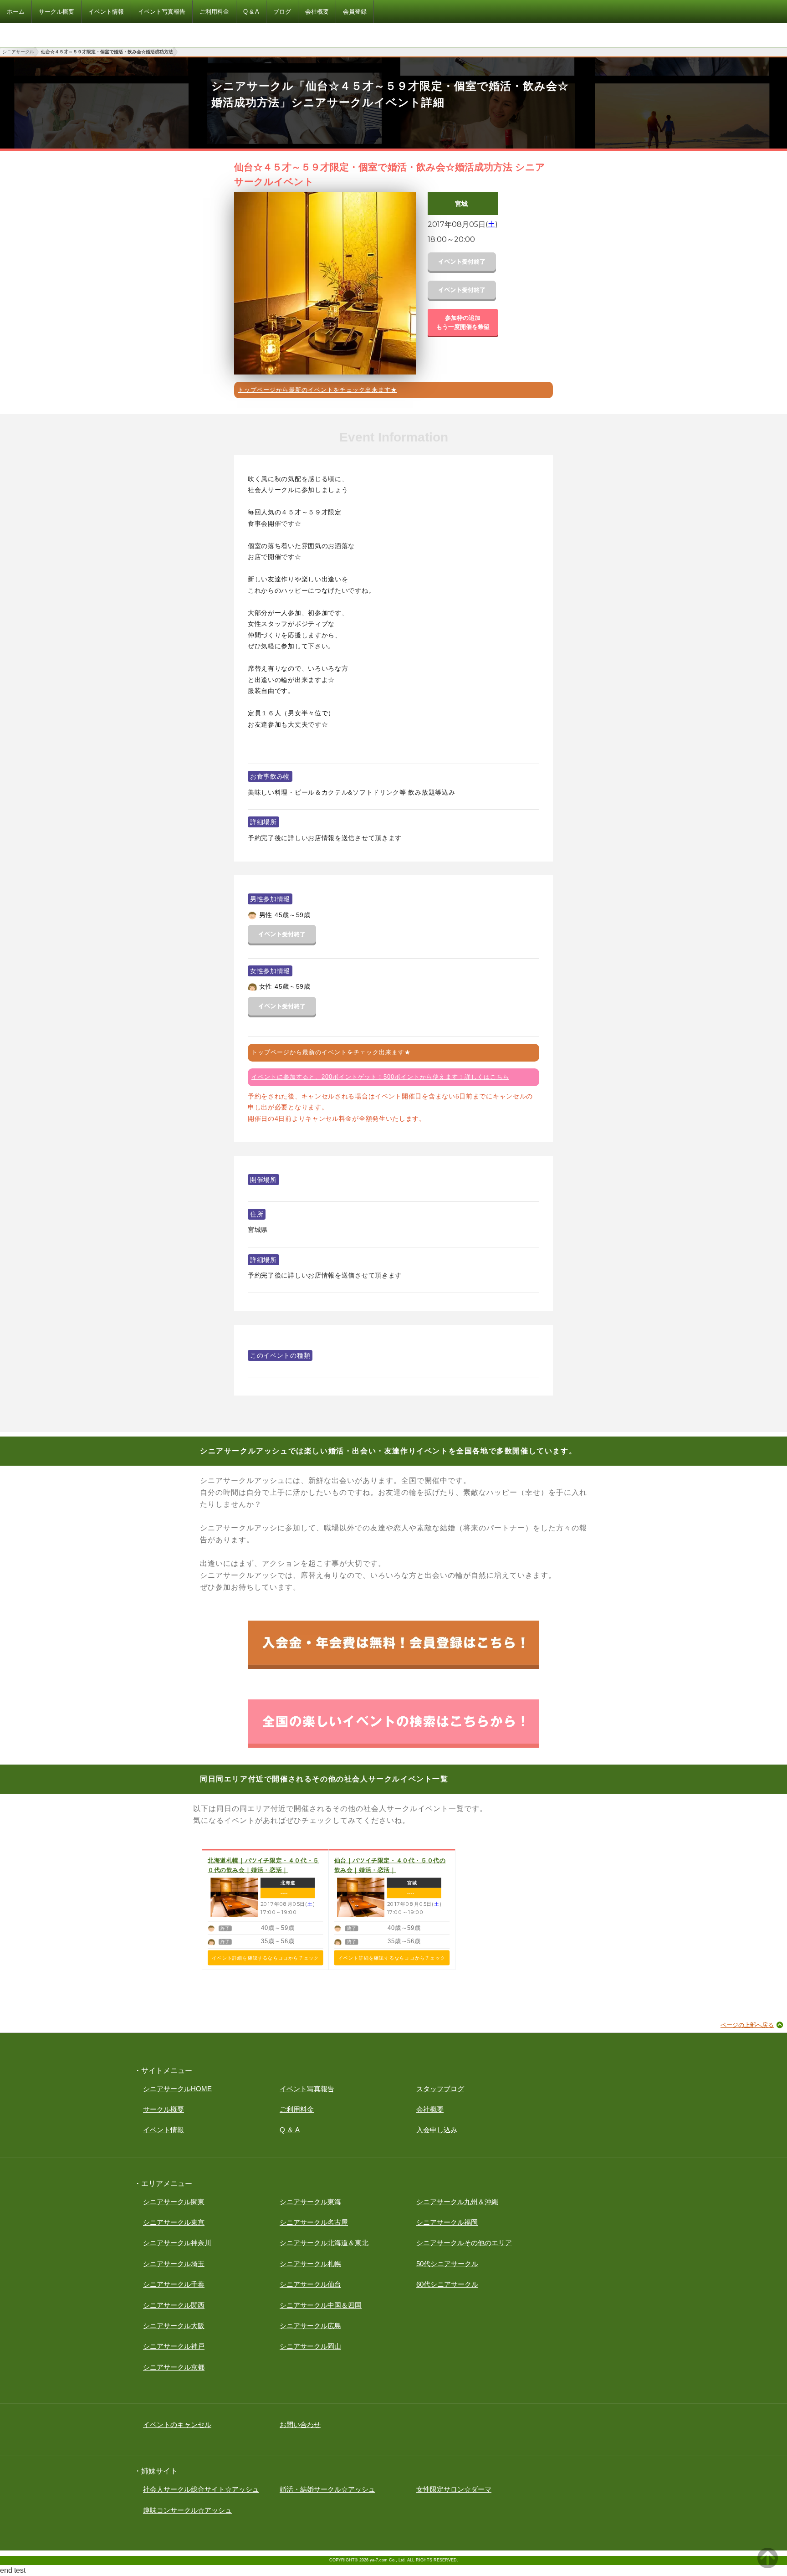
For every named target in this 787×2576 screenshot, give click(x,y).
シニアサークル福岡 (447, 2222)
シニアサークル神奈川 (177, 2243)
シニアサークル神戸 (174, 2346)
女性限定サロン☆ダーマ (454, 2489)
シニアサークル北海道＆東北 (324, 2243)
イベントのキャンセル (177, 2425)
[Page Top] (768, 2566)
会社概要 (430, 2109)
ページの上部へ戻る (747, 2025)
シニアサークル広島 (310, 2326)
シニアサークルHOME (177, 2089)
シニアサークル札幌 (310, 2264)
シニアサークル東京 (174, 2222)
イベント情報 (164, 2130)
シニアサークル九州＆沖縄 (457, 2202)
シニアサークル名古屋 (314, 2222)
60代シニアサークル (447, 2284)
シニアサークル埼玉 (174, 2264)
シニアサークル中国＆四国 (321, 2305)
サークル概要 (164, 2109)
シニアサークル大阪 (174, 2326)
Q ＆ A (290, 2130)
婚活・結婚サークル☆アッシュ (327, 2489)
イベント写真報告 (307, 2089)
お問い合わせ (300, 2425)
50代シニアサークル (447, 2264)
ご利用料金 (297, 2109)
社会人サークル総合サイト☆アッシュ (201, 2489)
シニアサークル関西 (174, 2305)
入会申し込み (437, 2130)
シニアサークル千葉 (174, 2284)
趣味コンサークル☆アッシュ (187, 2510)
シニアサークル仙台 (310, 2284)
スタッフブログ (440, 2089)
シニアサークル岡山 (310, 2346)
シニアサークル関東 (174, 2202)
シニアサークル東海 (310, 2202)
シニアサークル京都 (174, 2367)
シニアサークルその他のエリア (464, 2243)
